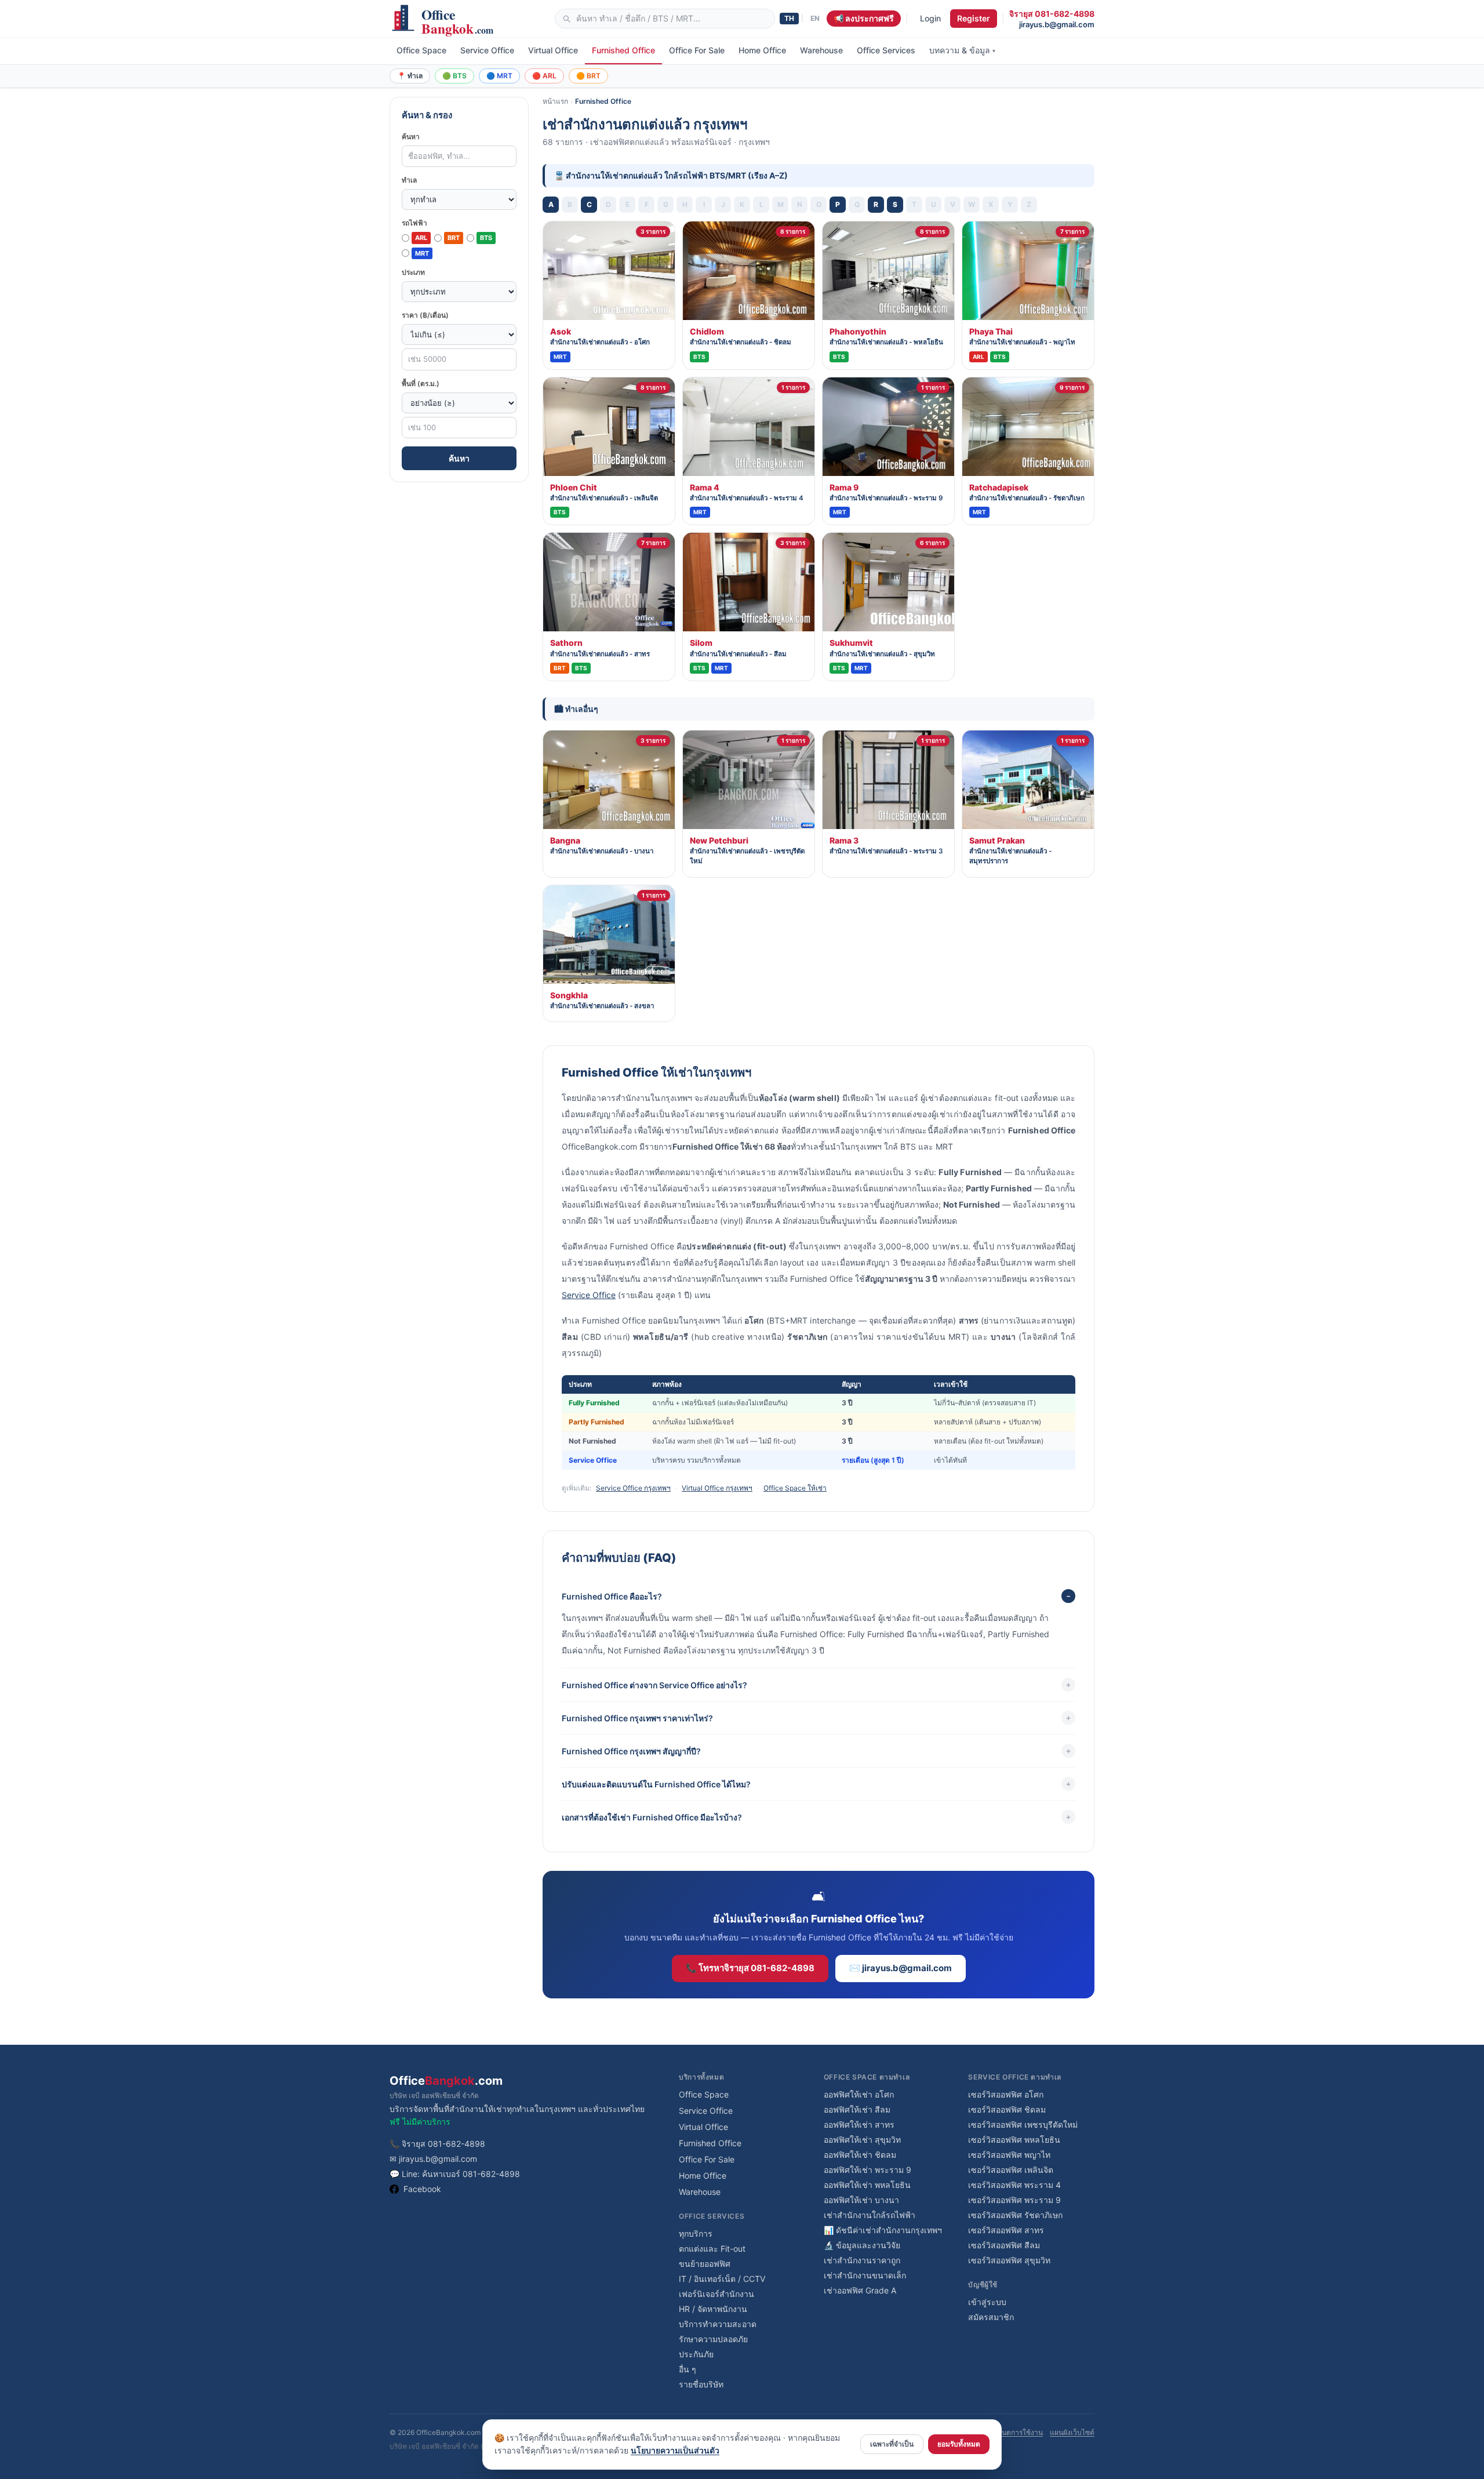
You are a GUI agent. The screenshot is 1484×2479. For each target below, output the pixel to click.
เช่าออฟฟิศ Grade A (860, 2290)
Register (974, 18)
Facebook (422, 2189)
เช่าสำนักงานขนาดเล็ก (865, 2275)
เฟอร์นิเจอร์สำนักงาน (716, 2294)
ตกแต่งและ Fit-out (712, 2249)
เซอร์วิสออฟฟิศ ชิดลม (1007, 2109)
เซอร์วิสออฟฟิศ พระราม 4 (1014, 2185)
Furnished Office (623, 50)
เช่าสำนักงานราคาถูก (862, 2260)
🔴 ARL (544, 76)
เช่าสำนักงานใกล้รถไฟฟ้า (870, 2215)
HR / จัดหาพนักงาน (713, 2309)
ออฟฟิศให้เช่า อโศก (859, 2094)
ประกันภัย (696, 2354)
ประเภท (413, 272)
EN (815, 18)
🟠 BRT (588, 76)
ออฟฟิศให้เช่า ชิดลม (860, 2155)
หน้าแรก (555, 101)
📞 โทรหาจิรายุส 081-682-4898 (750, 1968)
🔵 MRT (499, 76)
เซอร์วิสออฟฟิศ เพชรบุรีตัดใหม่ (1023, 2124)
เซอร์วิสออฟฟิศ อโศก (1006, 2094)
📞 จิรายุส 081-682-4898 (437, 2144)
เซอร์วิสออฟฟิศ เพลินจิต (1011, 2170)
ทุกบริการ (696, 2233)
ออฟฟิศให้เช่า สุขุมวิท (862, 2140)
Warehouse (821, 50)
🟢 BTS (454, 76)
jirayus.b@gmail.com (1057, 24)
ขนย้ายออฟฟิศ (705, 2264)
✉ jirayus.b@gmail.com (433, 2159)
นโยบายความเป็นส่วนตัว (675, 2450)
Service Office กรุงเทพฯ (633, 1488)
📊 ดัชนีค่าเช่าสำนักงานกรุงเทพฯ (883, 2230)
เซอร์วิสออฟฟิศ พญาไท (1009, 2155)
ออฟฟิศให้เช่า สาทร (859, 2124)
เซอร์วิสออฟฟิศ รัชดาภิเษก (1015, 2215)
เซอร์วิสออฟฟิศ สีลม (1004, 2245)
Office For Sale (697, 50)
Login (930, 18)
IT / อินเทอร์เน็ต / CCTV (722, 2279)
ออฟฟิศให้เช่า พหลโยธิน (867, 2185)
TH (789, 18)
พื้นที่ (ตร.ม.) (421, 384)
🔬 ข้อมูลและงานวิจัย (862, 2245)
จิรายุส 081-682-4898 (1052, 14)
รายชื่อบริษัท (701, 2384)
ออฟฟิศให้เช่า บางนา (861, 2200)
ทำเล (409, 180)
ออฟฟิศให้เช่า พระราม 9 (868, 2170)
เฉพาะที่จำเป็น (892, 2444)
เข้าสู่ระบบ (987, 2302)
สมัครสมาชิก (991, 2317)
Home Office (762, 50)
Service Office (487, 50)
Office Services (886, 50)
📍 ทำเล (410, 76)
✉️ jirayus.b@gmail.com (901, 1968)
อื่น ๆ (688, 2369)
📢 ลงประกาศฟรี (864, 18)
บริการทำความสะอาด (718, 2324)
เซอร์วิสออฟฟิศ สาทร (1006, 2230)
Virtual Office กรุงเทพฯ (717, 1488)
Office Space (421, 50)
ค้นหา (411, 137)
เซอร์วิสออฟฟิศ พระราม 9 (1014, 2200)
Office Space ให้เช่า (795, 1488)
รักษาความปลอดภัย (713, 2339)
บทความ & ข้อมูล (962, 50)
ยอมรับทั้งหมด (959, 2444)
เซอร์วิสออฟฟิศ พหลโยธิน (1014, 2140)
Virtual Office (553, 50)
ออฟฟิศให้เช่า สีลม (857, 2109)
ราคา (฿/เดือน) (425, 315)
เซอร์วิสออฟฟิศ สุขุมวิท (1009, 2260)
